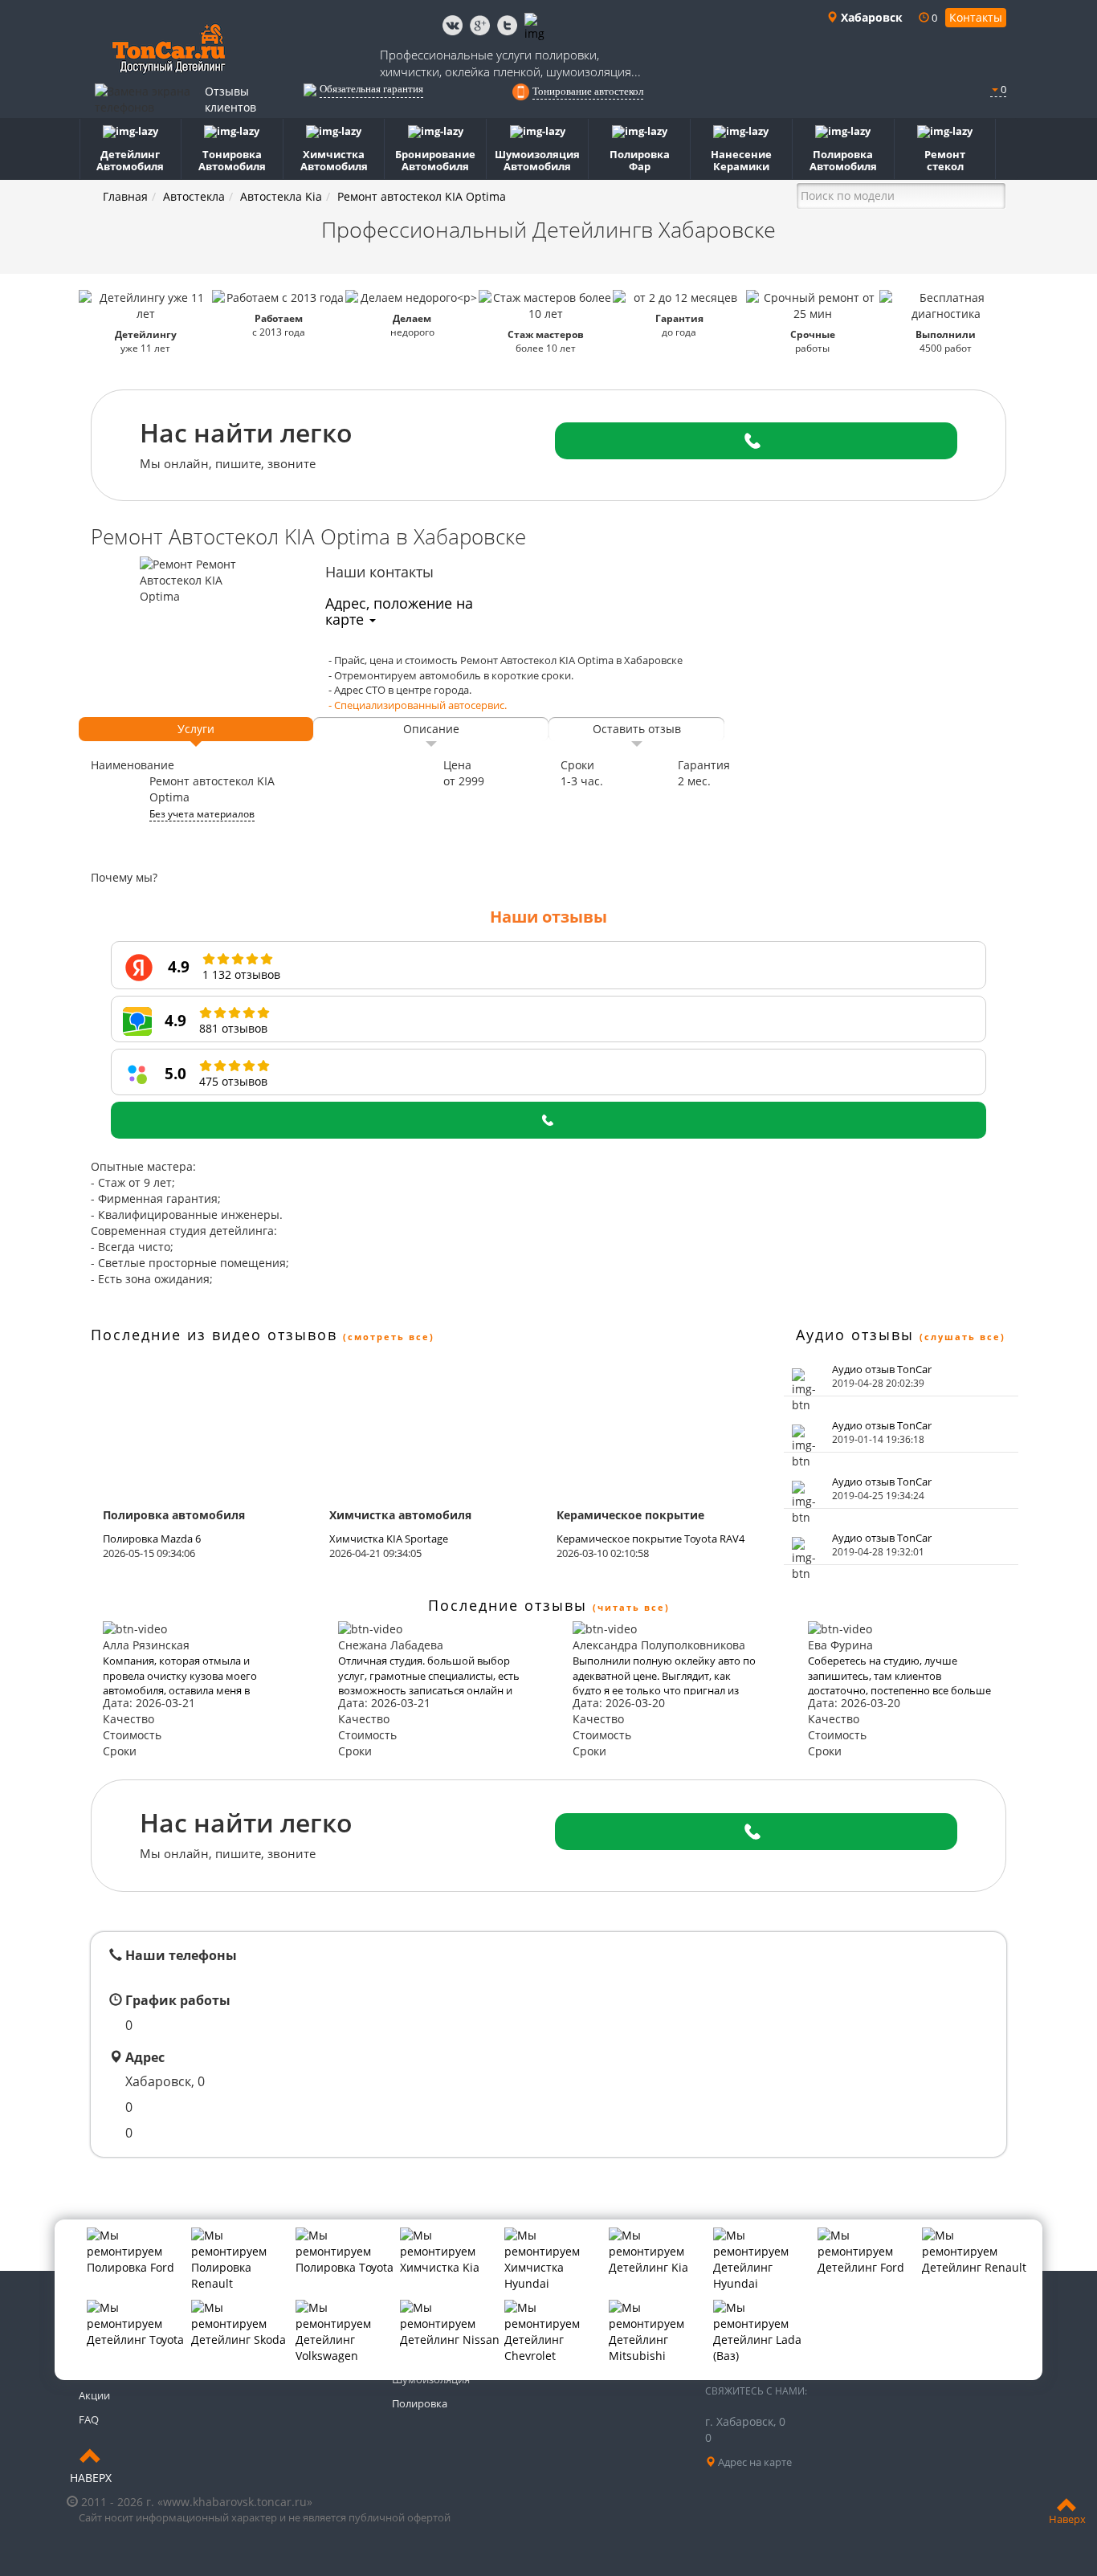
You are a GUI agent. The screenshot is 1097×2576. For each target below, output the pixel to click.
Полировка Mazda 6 (152, 1539)
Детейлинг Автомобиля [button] (130, 160)
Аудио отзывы (855, 1335)
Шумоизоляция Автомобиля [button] (537, 160)
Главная (125, 196)
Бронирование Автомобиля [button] (435, 160)
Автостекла (194, 196)
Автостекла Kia (281, 196)
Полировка (420, 2403)
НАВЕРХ (91, 2478)
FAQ (89, 2419)
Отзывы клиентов (230, 99)
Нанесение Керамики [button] (741, 160)
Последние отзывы (508, 1605)
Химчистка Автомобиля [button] (334, 160)
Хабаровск (870, 17)
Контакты (976, 17)
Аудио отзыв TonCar (882, 1369)
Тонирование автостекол (588, 91)
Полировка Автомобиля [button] (843, 160)
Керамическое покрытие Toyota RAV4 (650, 1539)
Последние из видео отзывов (214, 1335)
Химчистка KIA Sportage (389, 1539)
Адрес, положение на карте (399, 611)
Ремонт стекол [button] (945, 160)
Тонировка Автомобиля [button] (232, 160)
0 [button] (1002, 89)
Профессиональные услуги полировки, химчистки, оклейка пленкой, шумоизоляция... (510, 63)
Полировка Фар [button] (640, 160)
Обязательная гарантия (371, 89)
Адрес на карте (754, 2462)
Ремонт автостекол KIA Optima (422, 196)
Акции (94, 2395)
